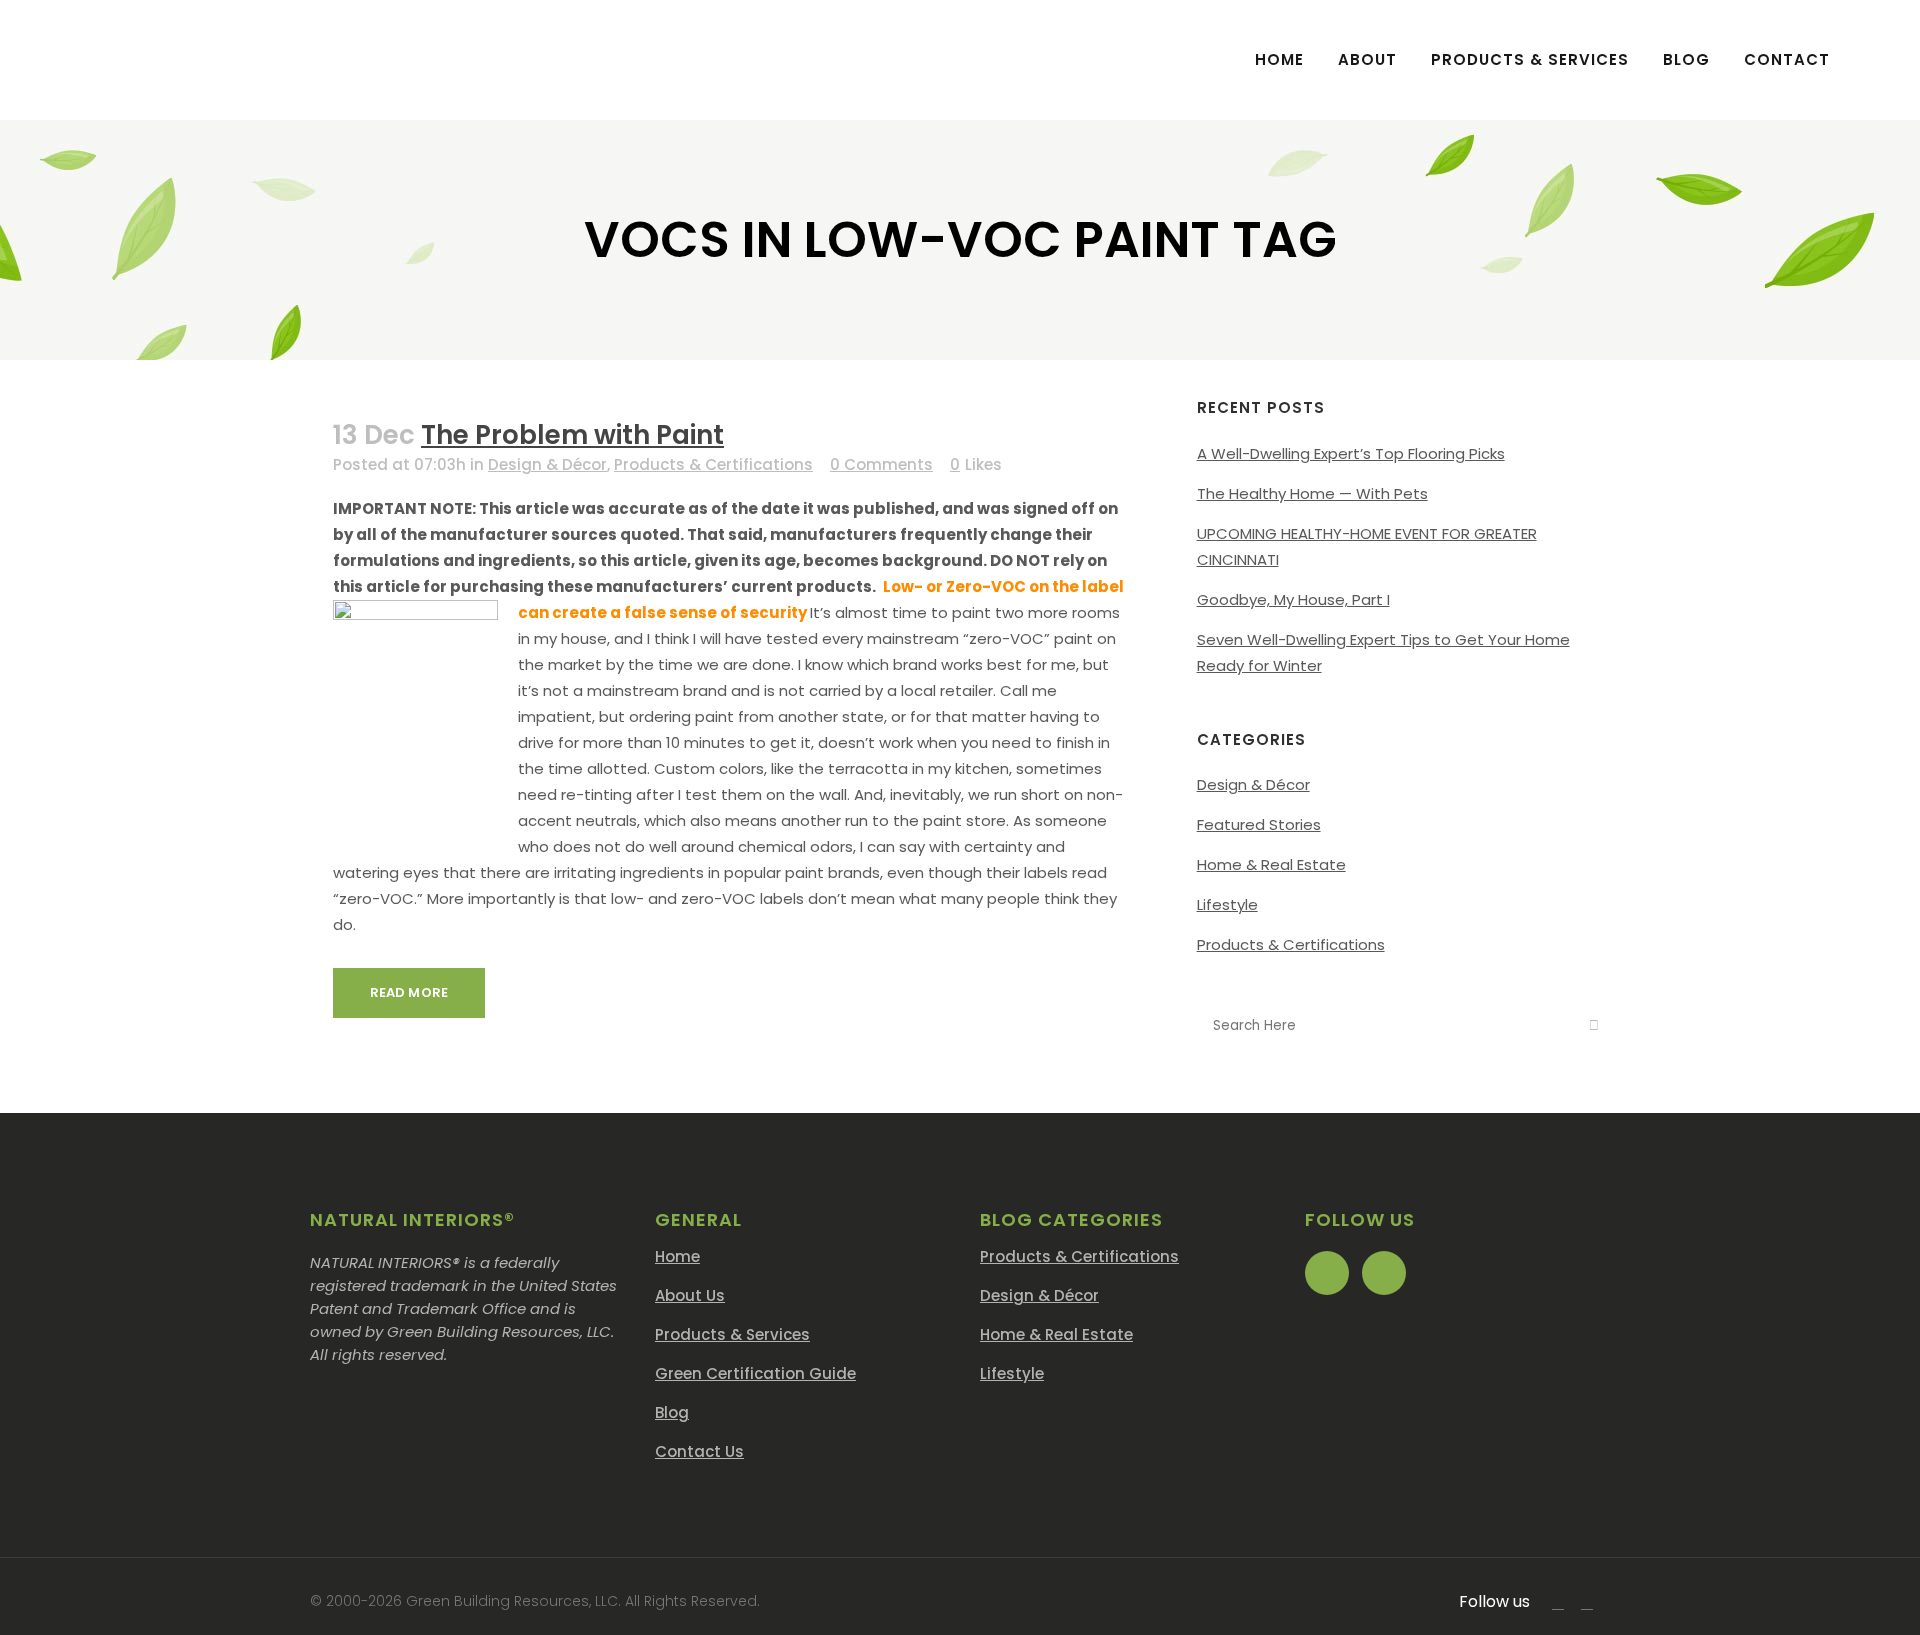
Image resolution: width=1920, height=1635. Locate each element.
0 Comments (881, 464)
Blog (672, 1412)
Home (677, 1256)
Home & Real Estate (1271, 864)
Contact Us (699, 1451)
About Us (690, 1295)
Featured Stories (1259, 824)
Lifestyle (1227, 904)
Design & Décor (547, 464)
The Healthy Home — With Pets (1312, 493)
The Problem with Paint (572, 435)
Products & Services (732, 1334)
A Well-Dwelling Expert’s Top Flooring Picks (1351, 453)
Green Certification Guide (755, 1373)
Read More (409, 992)
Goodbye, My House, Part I (1293, 599)
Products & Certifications (713, 464)
